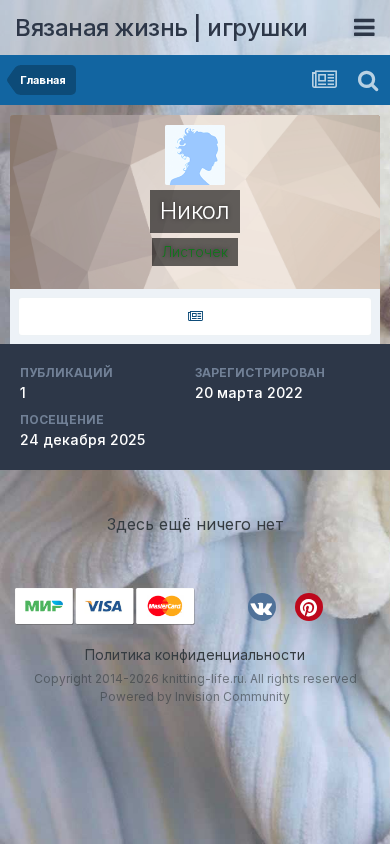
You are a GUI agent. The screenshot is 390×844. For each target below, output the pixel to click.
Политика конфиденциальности (195, 654)
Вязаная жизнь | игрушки (161, 27)
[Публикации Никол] (195, 316)
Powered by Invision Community (195, 696)
